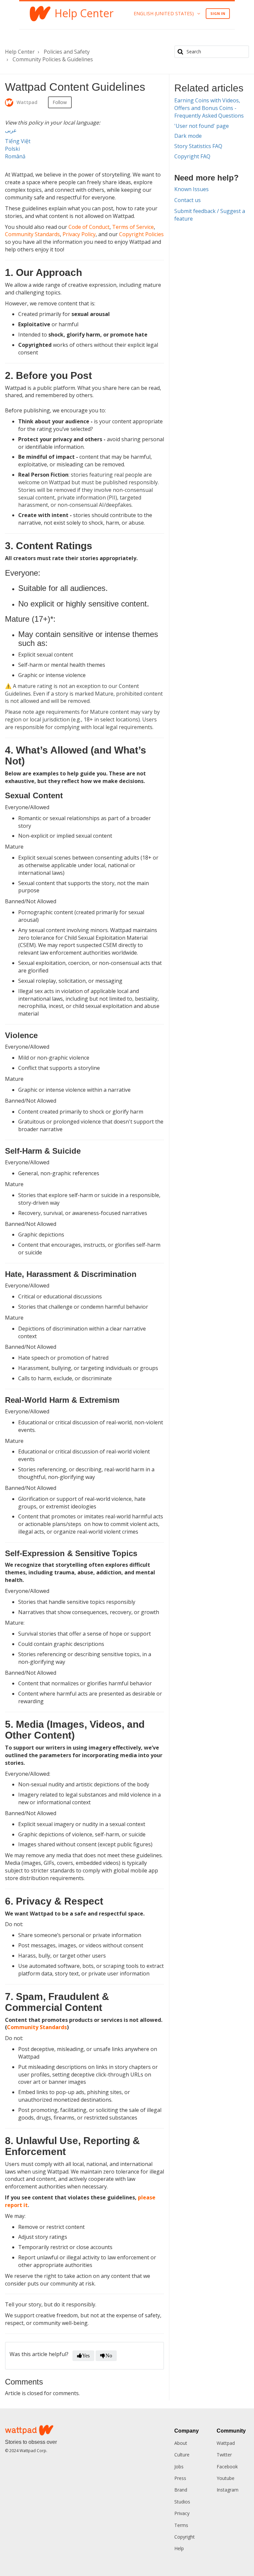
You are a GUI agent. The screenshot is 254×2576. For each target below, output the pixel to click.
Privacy (182, 2513)
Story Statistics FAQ (198, 146)
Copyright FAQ (192, 156)
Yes (86, 2356)
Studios (182, 2502)
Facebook (227, 2467)
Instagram (228, 2490)
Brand (181, 2490)
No (109, 2356)
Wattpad (226, 2443)
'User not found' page (202, 126)
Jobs (179, 2467)
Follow (60, 102)
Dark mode (188, 136)
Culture (182, 2455)
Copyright (185, 2537)
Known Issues (191, 189)
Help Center (20, 52)
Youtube (226, 2478)
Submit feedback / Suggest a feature (210, 215)
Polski (12, 149)
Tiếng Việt (18, 141)
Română (15, 156)
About (181, 2443)
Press (180, 2478)
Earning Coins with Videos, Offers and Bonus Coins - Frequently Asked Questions (209, 108)
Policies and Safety (67, 52)
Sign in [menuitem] (218, 13)
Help (179, 2548)
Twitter (224, 2455)
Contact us (188, 200)
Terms (181, 2525)
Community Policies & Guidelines (53, 59)
